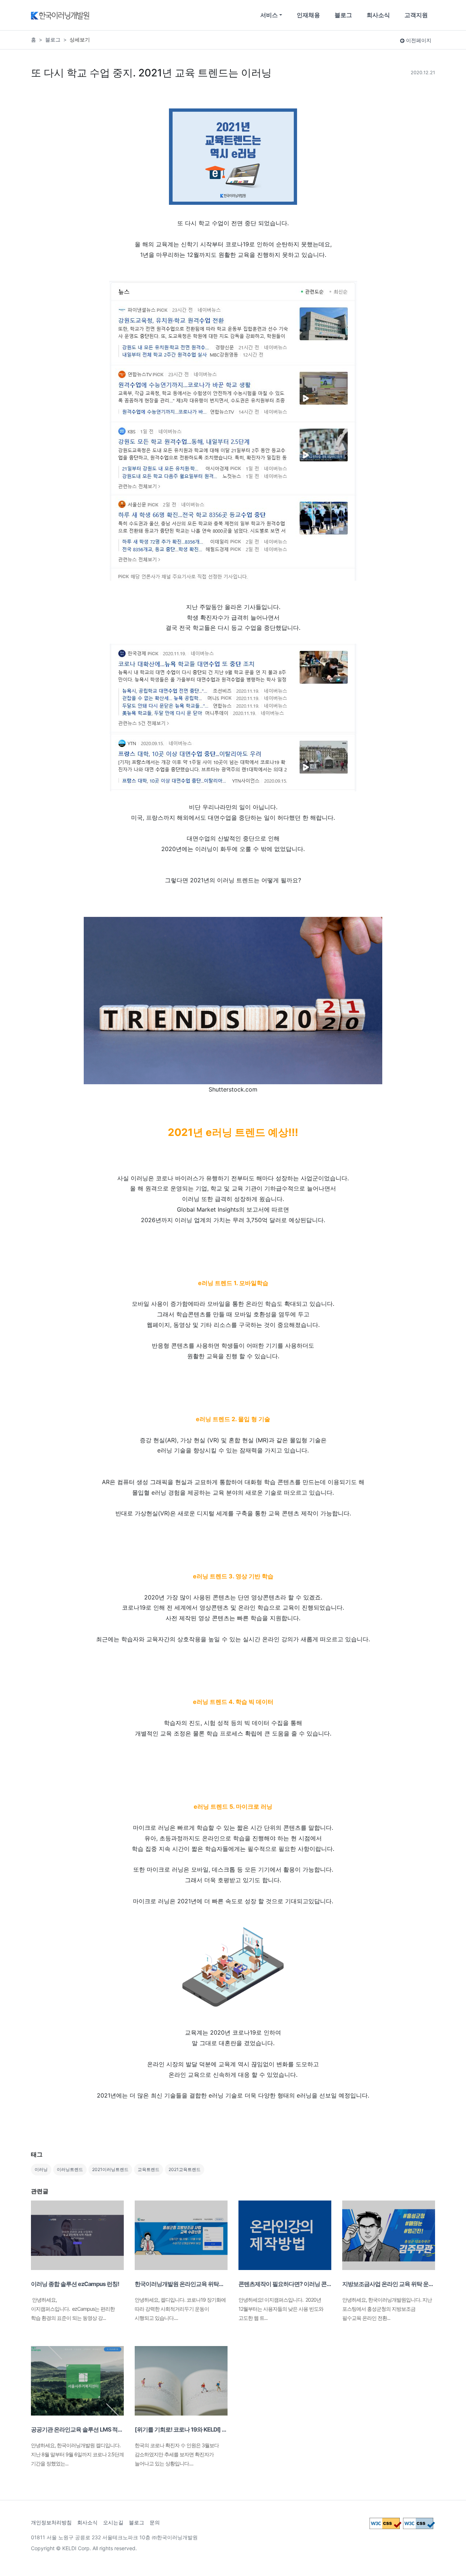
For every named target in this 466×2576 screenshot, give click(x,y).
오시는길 (113, 2522)
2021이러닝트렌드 (110, 2169)
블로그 (343, 15)
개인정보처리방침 (51, 2522)
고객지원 (416, 15)
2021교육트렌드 (185, 2169)
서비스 (269, 15)
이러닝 (41, 2169)
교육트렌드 (149, 2169)
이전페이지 (418, 40)
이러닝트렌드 (70, 2169)
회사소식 (378, 15)
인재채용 (308, 15)
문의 (155, 2522)
